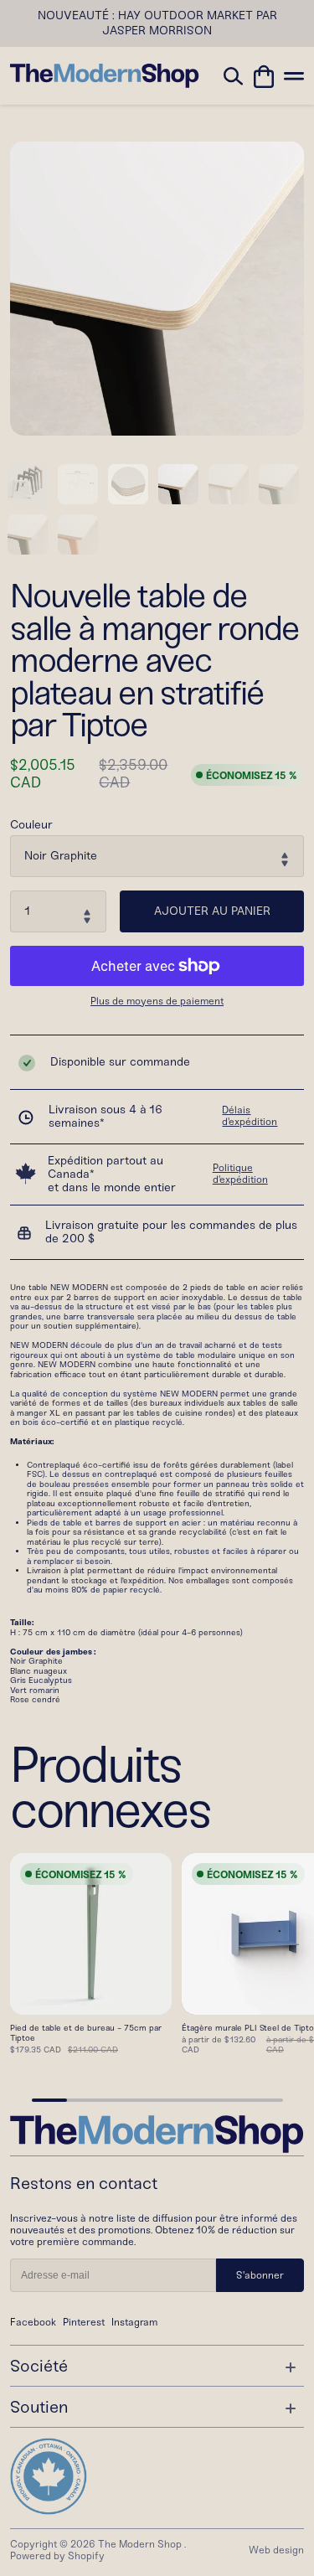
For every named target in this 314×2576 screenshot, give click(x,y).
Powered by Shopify (57, 2556)
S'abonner (260, 2275)
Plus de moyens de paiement (157, 1001)
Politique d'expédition (240, 1174)
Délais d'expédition (250, 1116)
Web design (276, 2550)
